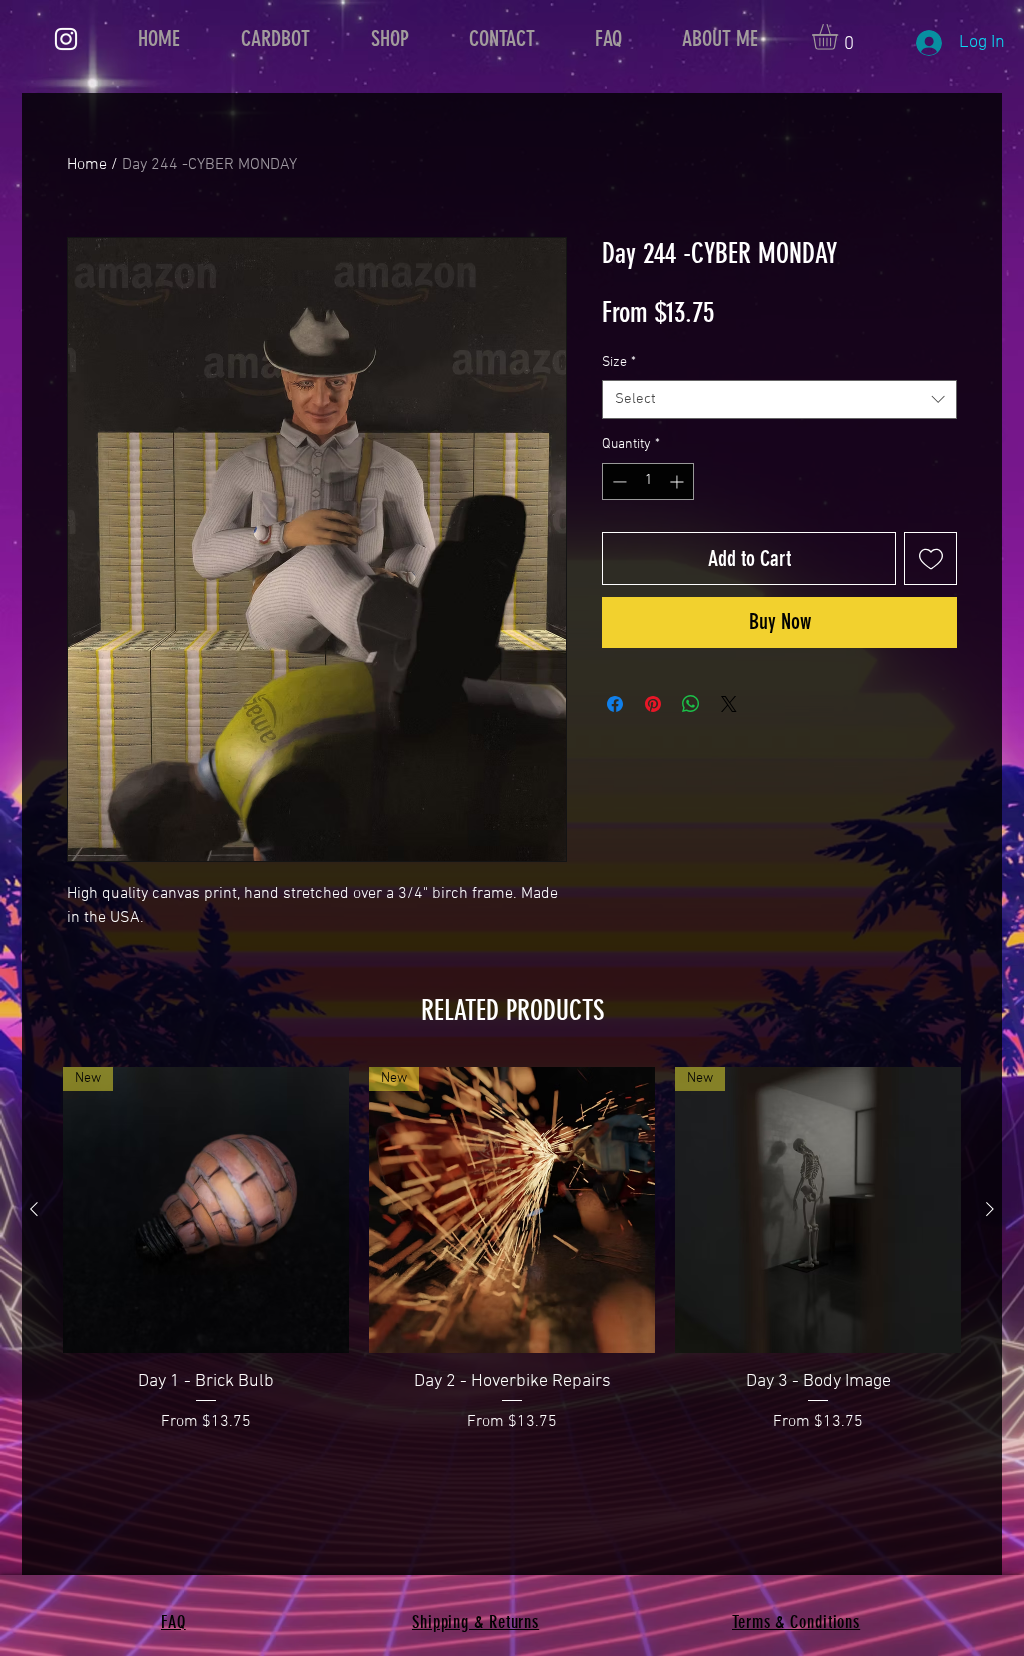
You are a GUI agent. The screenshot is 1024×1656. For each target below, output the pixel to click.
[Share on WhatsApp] (691, 704)
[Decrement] (617, 481)
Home (87, 165)
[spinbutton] (648, 481)
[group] (512, 1250)
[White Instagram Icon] (66, 39)
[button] (840, 37)
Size (619, 362)
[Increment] (678, 481)
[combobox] (779, 399)
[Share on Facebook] (615, 704)
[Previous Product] (34, 1209)
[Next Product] (990, 1209)
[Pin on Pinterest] (653, 704)
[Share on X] (729, 704)
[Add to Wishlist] (930, 558)
